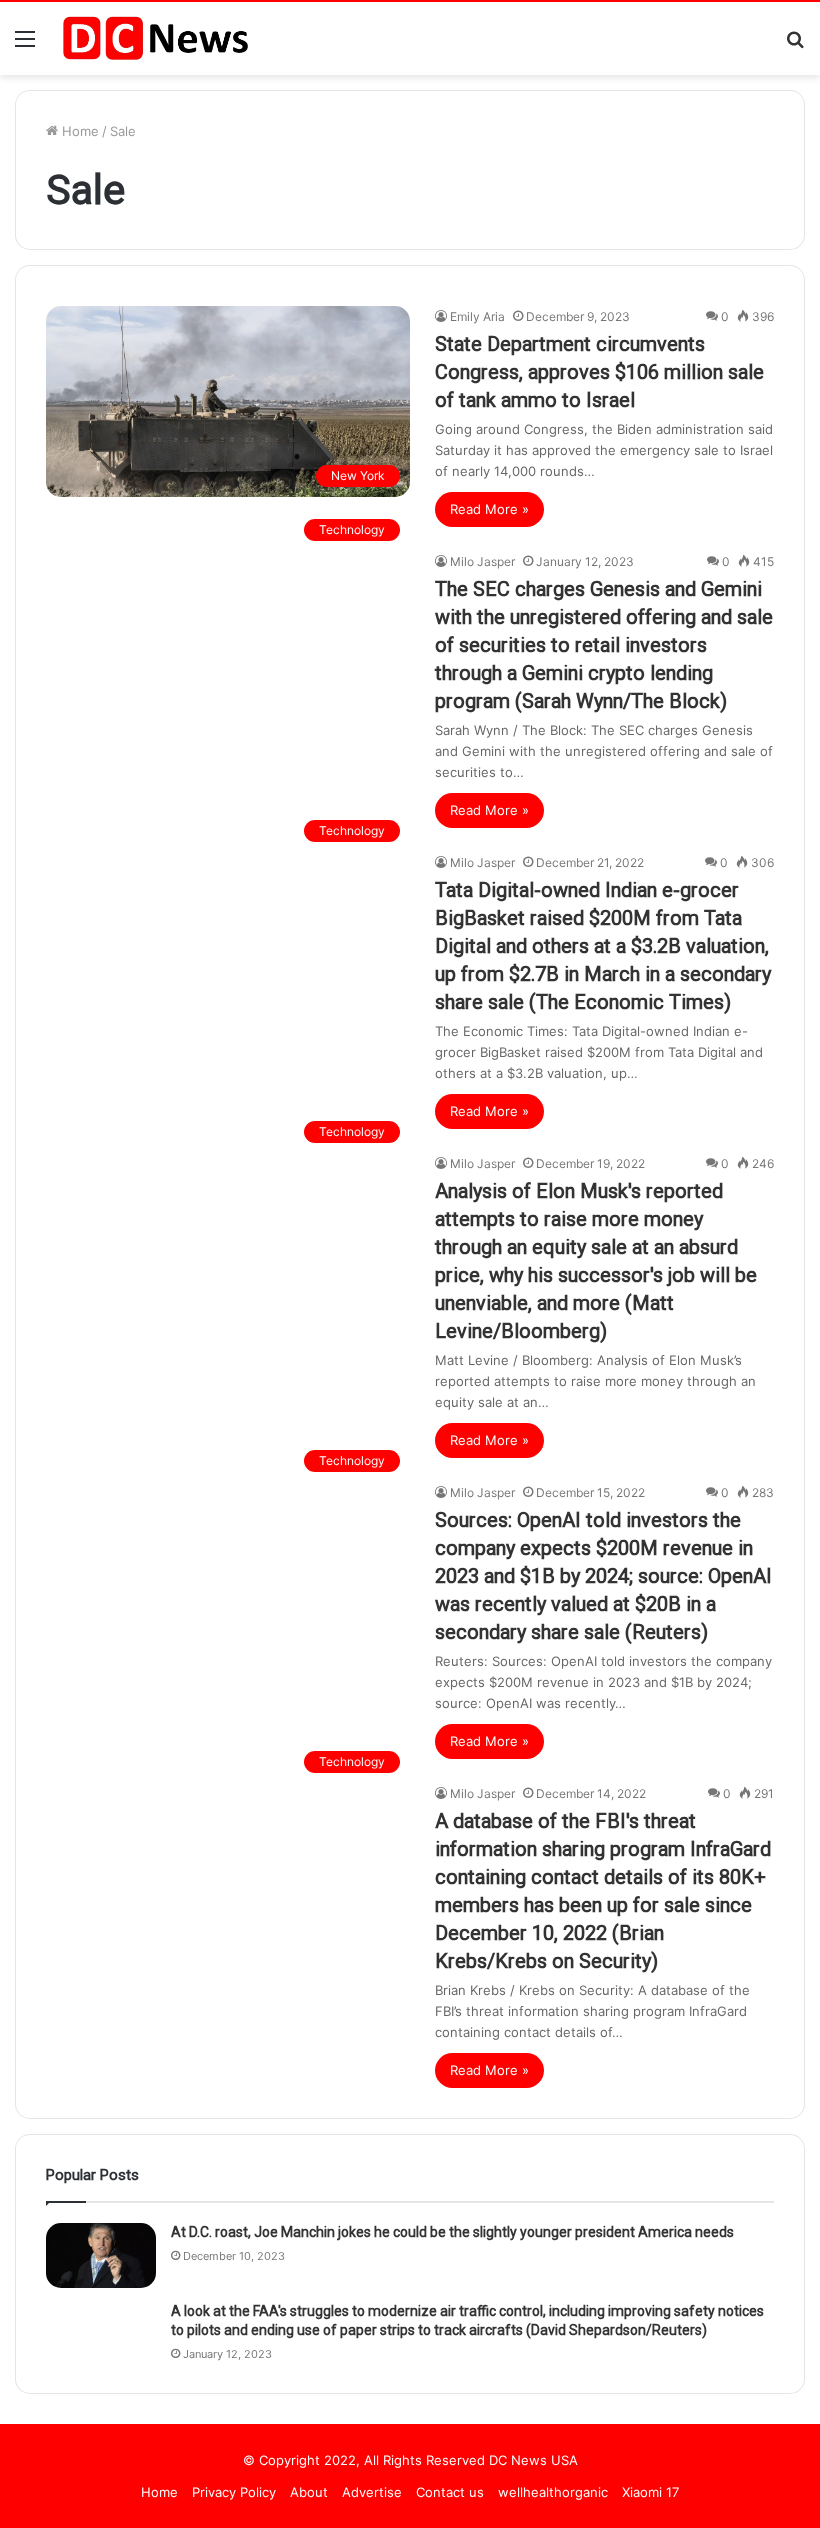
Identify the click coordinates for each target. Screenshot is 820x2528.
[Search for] (795, 45)
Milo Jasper (482, 561)
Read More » (489, 509)
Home (78, 131)
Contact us (450, 2492)
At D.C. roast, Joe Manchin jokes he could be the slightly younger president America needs (452, 2232)
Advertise (372, 2492)
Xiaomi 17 (650, 2492)
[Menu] (25, 45)
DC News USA (533, 2460)
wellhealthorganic (553, 2492)
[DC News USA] (155, 38)
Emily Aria (477, 316)
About (309, 2492)
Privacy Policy (234, 2492)
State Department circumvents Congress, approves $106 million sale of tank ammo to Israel (599, 372)
